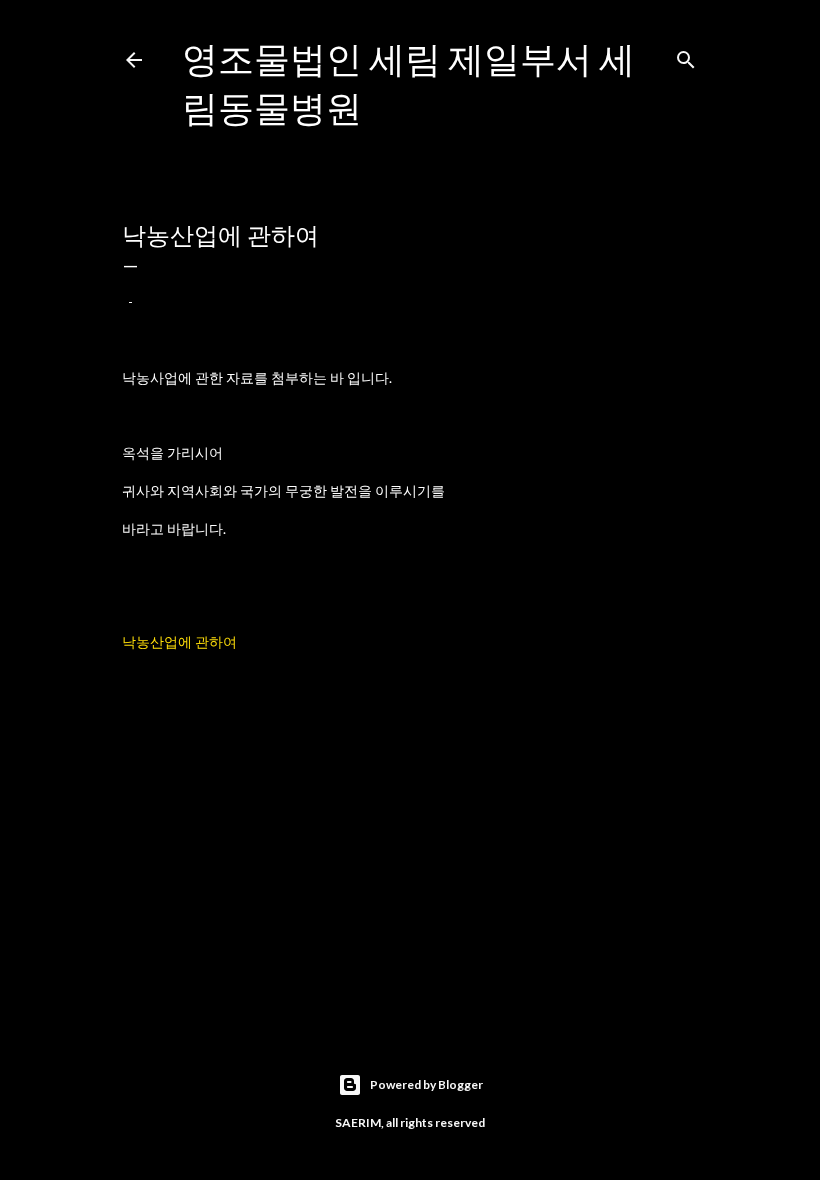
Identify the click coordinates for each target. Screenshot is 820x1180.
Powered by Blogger (426, 1084)
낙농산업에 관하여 (179, 641)
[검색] (686, 55)
